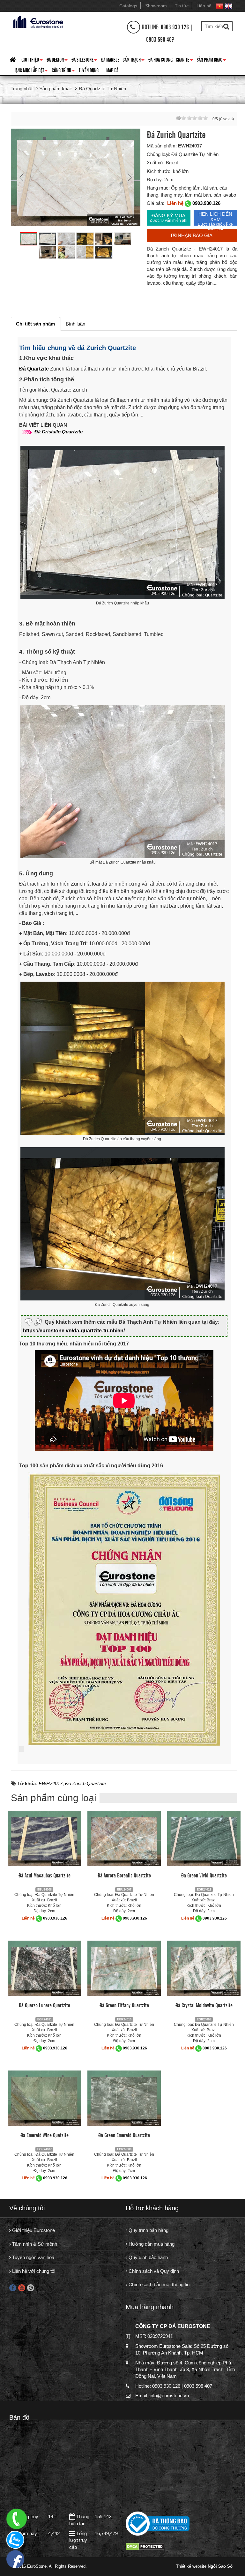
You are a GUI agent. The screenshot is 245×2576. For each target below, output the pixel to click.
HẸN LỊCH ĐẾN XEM (215, 218)
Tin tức (182, 6)
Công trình (63, 71)
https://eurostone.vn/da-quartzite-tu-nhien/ (74, 1331)
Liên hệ (204, 6)
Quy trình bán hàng (148, 2230)
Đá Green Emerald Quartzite (124, 2135)
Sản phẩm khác (212, 61)
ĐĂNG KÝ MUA (168, 218)
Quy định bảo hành (148, 2257)
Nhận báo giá (194, 235)
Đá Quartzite (34, 369)
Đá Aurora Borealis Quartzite (124, 1875)
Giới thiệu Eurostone (33, 2230)
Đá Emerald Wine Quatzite (45, 2135)
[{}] (37, 21)
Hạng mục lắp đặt (31, 71)
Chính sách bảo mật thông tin (158, 2284)
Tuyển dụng (89, 70)
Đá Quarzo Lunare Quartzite (45, 2005)
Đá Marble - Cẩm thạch (123, 61)
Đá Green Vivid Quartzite (204, 1875)
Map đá (112, 70)
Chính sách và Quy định (153, 2271)
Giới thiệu (32, 61)
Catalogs (128, 6)
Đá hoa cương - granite (171, 61)
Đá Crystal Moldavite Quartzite (204, 2005)
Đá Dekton (57, 61)
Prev (22, 177)
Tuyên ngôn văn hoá (33, 2257)
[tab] (35, 324)
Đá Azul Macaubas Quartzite (45, 1875)
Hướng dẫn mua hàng (151, 2244)
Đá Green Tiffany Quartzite (124, 2005)
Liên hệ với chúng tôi (33, 2271)
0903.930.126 (206, 203)
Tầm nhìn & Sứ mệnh (34, 2244)
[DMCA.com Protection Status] (145, 2546)
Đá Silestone (84, 61)
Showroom (156, 6)
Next (129, 177)
